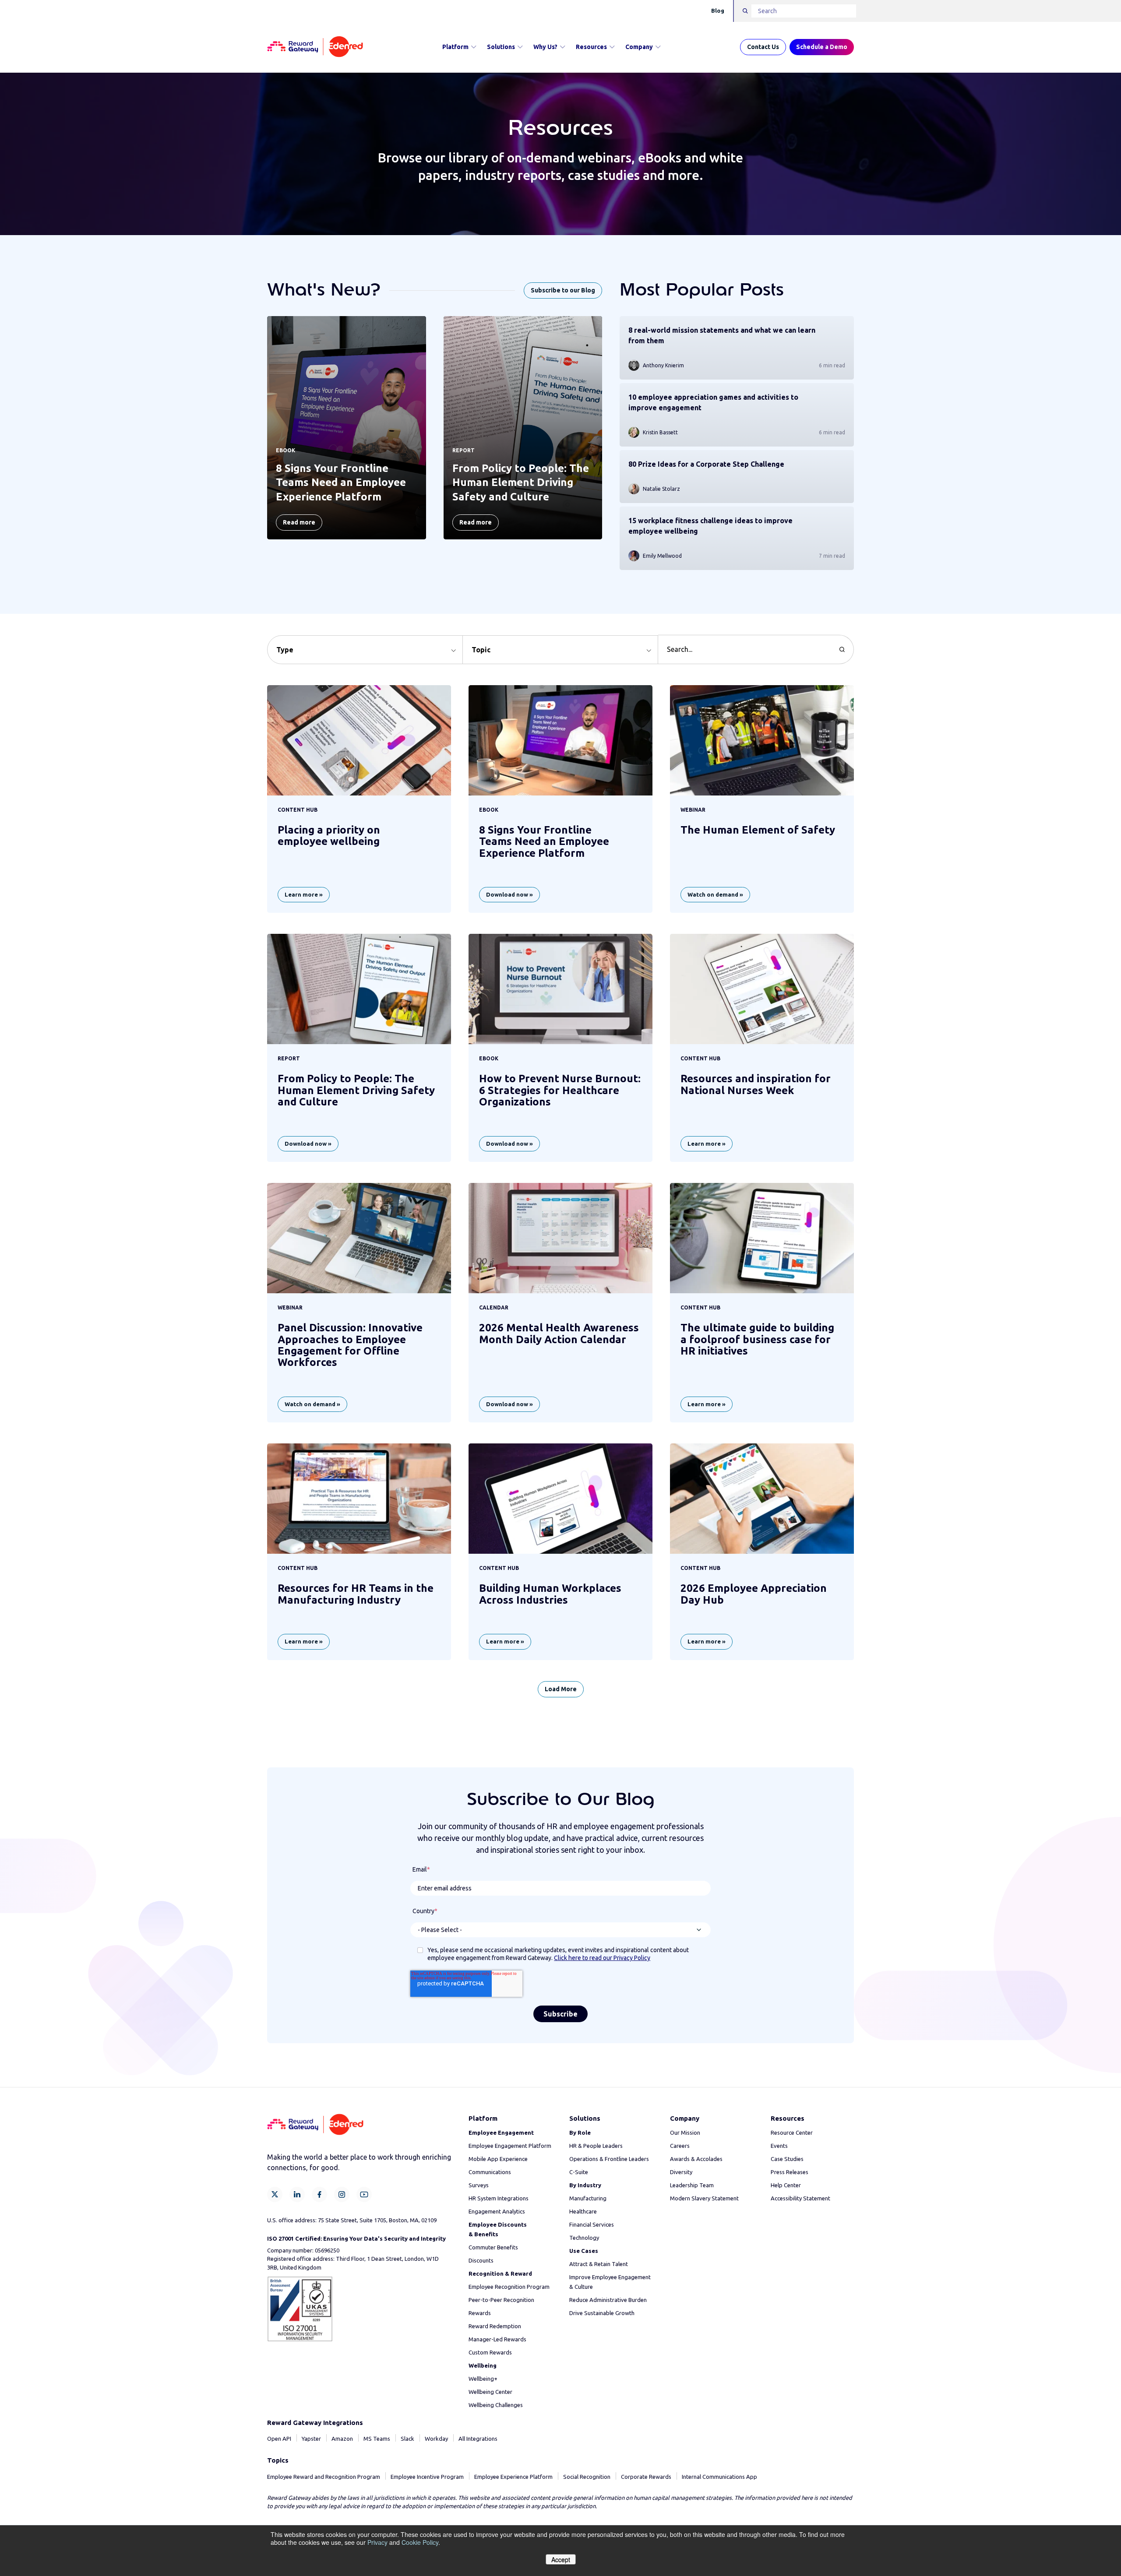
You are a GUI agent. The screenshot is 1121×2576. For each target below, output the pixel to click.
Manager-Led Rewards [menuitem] (497, 2339)
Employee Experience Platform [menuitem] (513, 2477)
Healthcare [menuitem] (583, 2211)
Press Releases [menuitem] (790, 2172)
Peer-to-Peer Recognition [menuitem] (501, 2300)
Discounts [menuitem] (481, 2260)
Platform (455, 47)
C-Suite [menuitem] (579, 2172)
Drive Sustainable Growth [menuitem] (602, 2313)
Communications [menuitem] (490, 2172)
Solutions (501, 47)
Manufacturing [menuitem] (588, 2198)
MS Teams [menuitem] (377, 2439)
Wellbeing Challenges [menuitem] (496, 2405)
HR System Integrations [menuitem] (499, 2198)
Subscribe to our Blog (563, 290)
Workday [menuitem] (436, 2439)
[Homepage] (315, 47)
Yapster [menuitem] (311, 2439)
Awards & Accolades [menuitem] (696, 2159)
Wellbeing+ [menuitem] (483, 2379)
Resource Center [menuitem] (792, 2133)
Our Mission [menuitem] (685, 2133)
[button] (365, 650)
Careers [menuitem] (680, 2146)
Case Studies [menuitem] (787, 2159)
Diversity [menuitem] (681, 2172)
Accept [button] (561, 2559)
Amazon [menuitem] (342, 2439)
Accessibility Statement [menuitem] (800, 2198)
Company (639, 47)
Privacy (377, 2542)
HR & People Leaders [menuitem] (596, 2146)
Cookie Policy (420, 2542)
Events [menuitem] (779, 2146)
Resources (591, 47)
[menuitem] (501, 2133)
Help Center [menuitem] (786, 2185)
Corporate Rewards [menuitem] (646, 2477)
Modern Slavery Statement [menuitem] (704, 2198)
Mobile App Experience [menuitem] (498, 2159)
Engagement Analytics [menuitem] (497, 2211)
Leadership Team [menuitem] (692, 2185)
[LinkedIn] (297, 2194)
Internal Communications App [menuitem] (719, 2477)
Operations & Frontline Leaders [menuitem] (609, 2159)
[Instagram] (342, 2194)
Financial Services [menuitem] (592, 2224)
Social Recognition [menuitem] (587, 2477)
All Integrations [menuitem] (478, 2439)
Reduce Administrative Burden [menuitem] (608, 2300)
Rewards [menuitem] (480, 2313)
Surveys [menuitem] (479, 2185)
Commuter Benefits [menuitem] (493, 2247)
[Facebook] (319, 2194)
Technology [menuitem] (584, 2238)
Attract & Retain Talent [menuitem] (599, 2264)
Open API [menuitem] (279, 2439)
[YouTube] (364, 2194)
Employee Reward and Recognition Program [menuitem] (324, 2477)
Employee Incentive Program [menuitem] (427, 2477)
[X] (275, 2194)
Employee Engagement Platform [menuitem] (510, 2146)
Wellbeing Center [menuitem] (490, 2392)
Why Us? (545, 47)
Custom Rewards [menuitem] (490, 2352)
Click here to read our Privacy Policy (602, 1958)
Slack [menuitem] (407, 2439)
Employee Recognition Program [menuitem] (509, 2287)
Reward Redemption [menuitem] (495, 2326)
